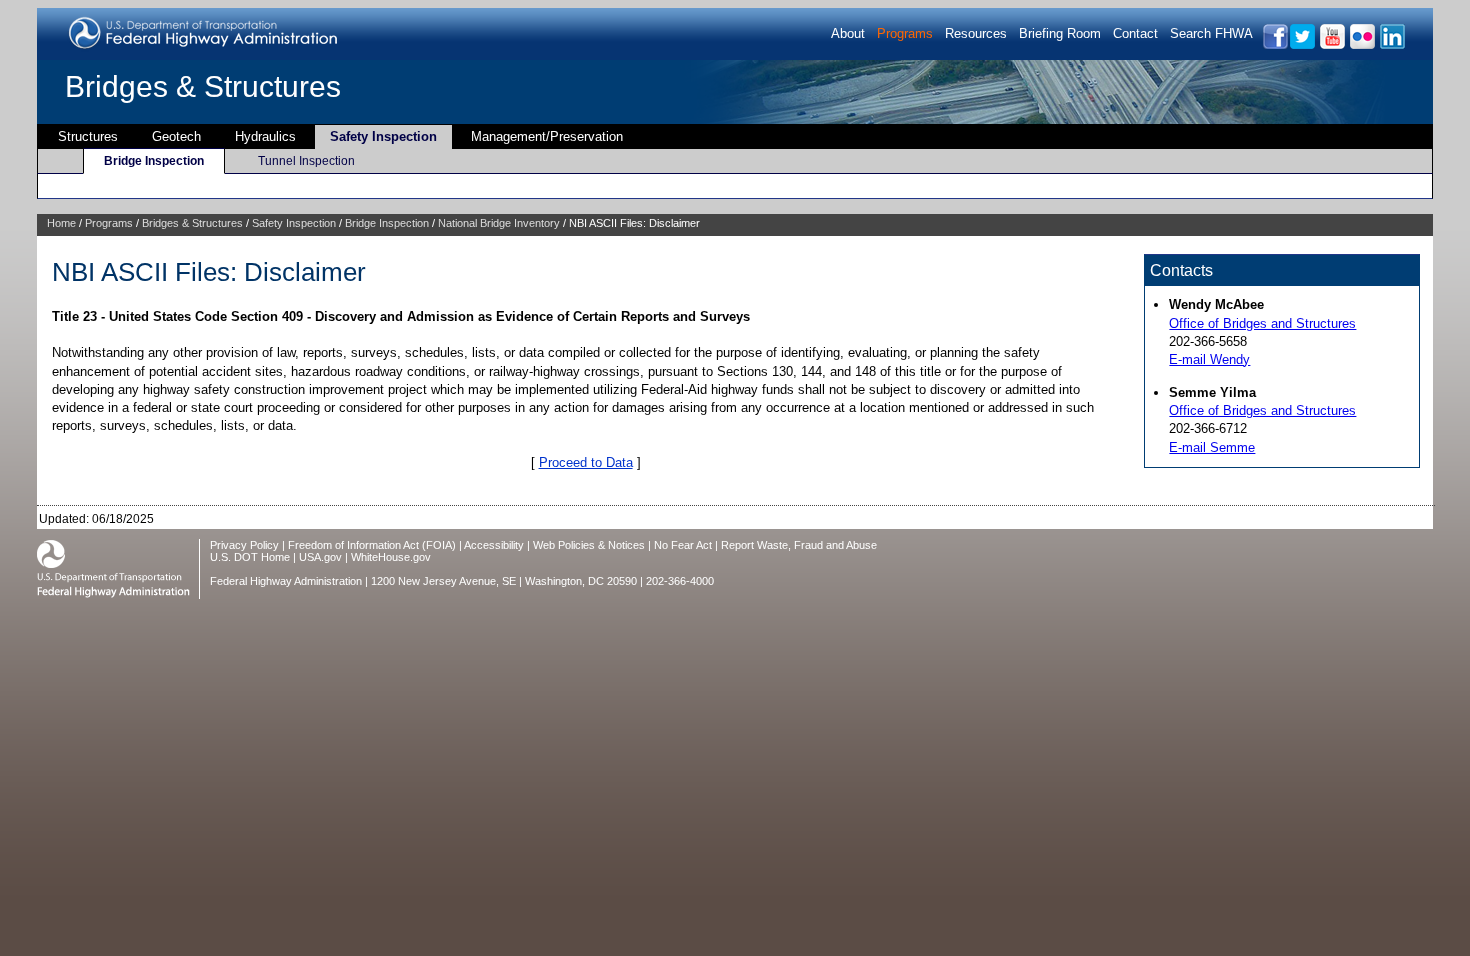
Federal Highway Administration (286, 581)
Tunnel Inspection (306, 161)
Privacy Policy (244, 545)
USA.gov (320, 557)
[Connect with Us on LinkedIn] (1391, 45)
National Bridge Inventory (499, 223)
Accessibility (494, 545)
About (848, 33)
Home (61, 223)
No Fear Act (683, 545)
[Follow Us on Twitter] (1301, 45)
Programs (905, 33)
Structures (88, 136)
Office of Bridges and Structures (1262, 323)
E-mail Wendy (1209, 359)
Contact (1135, 33)
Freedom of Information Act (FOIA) (372, 545)
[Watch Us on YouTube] (1331, 45)
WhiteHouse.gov (391, 557)
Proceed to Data (586, 462)
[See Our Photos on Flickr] (1361, 45)
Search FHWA (1211, 33)
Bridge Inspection (154, 161)
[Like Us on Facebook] (1274, 45)
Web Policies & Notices (589, 545)
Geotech (176, 136)
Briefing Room (1060, 33)
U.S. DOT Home (250, 557)
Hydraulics (265, 136)
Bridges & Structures (203, 86)
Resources (976, 33)
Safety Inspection (383, 136)
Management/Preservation (547, 136)
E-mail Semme (1212, 447)
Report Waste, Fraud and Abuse (799, 545)
